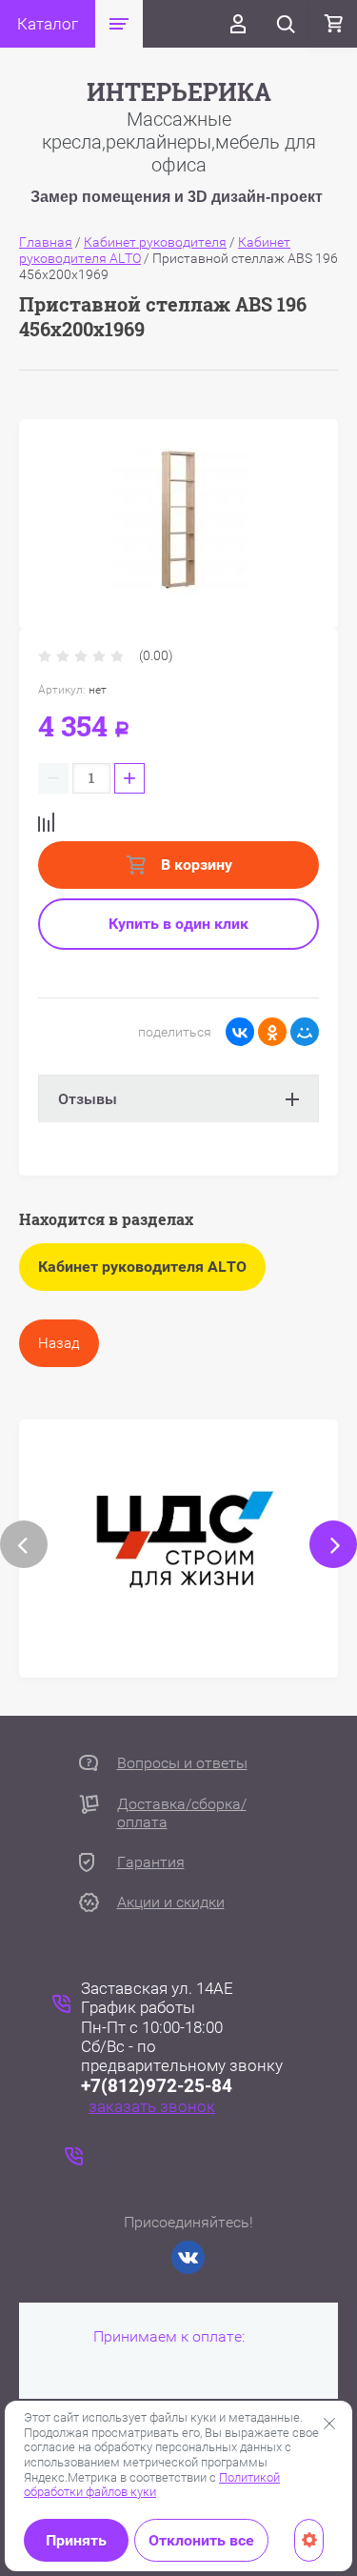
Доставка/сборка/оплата (182, 1813)
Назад (59, 1343)
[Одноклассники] (272, 1032)
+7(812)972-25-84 (157, 2086)
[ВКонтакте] (240, 1032)
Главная (46, 242)
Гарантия (151, 1862)
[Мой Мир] (305, 1032)
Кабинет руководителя (155, 242)
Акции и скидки (171, 1902)
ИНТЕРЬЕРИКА (179, 92)
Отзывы (88, 1099)
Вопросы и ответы (182, 1763)
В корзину (195, 865)
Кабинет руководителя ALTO (142, 1267)
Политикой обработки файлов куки (152, 2485)
